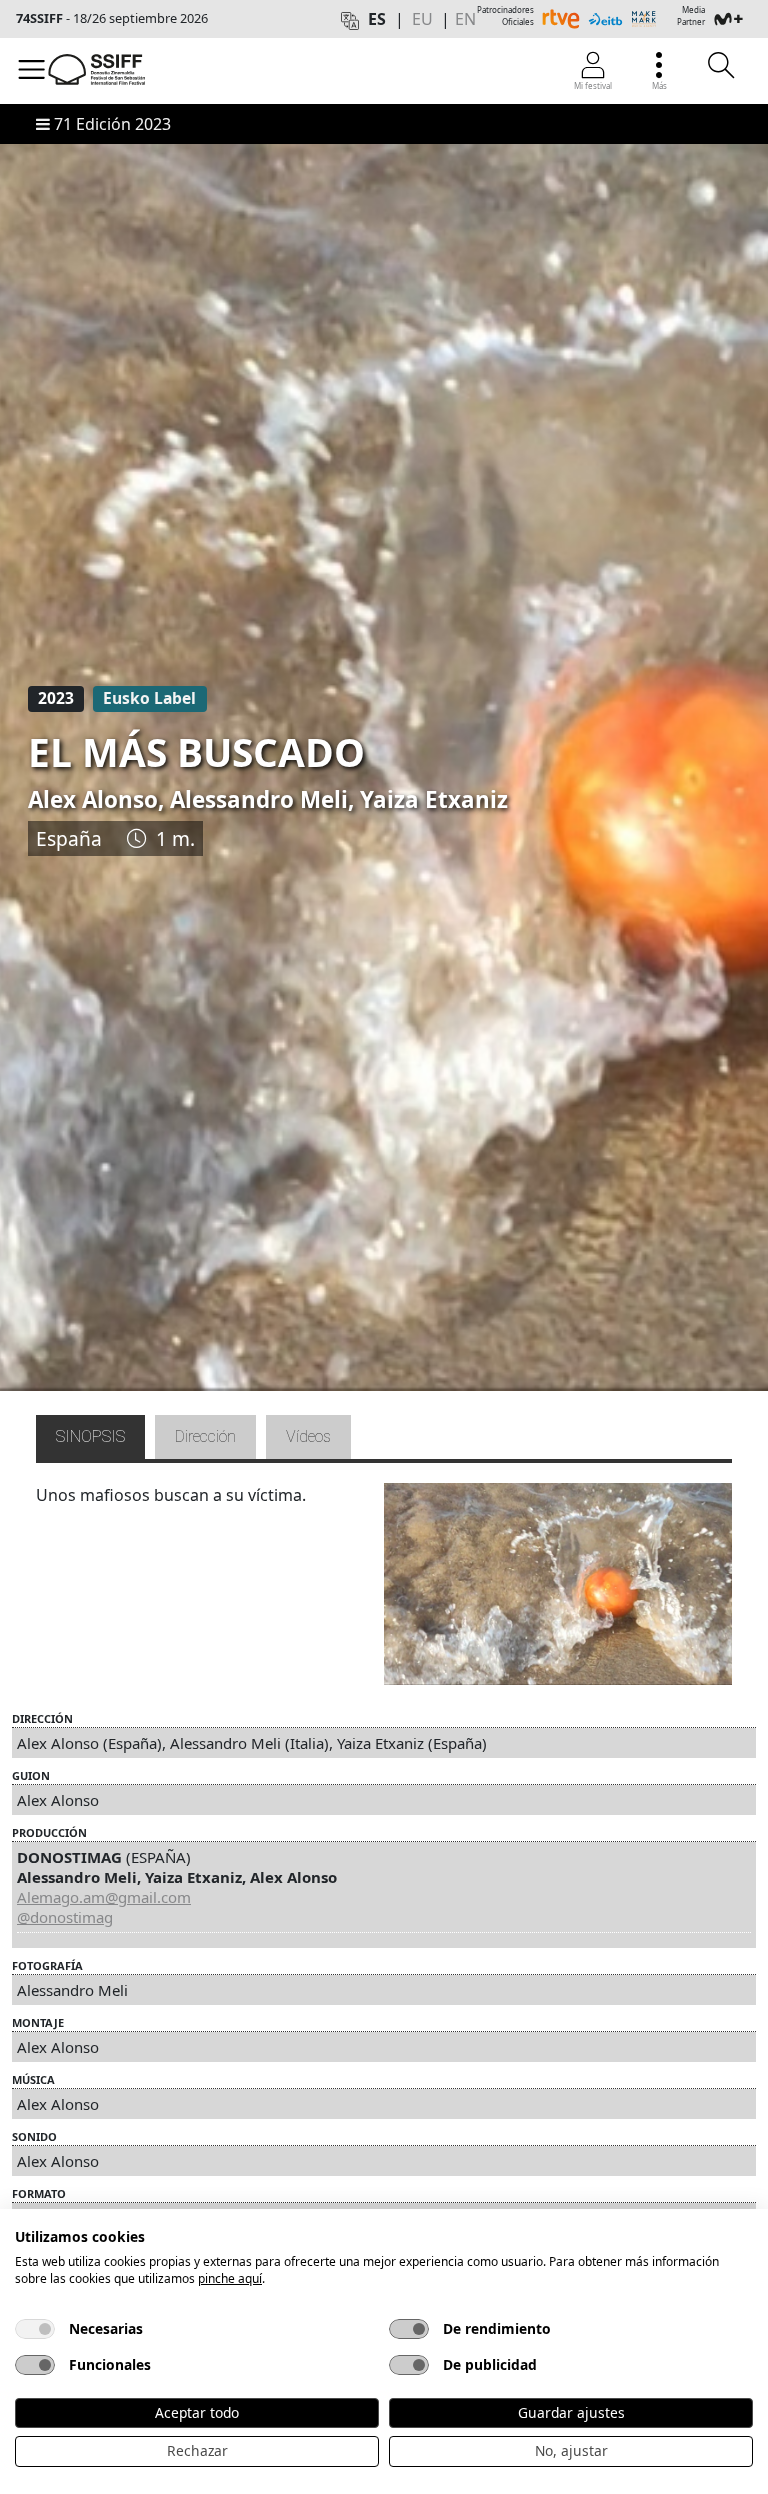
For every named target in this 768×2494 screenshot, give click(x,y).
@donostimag (65, 1917)
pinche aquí (230, 2278)
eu (422, 19)
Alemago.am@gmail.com (104, 1897)
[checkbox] (35, 2329)
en (465, 19)
